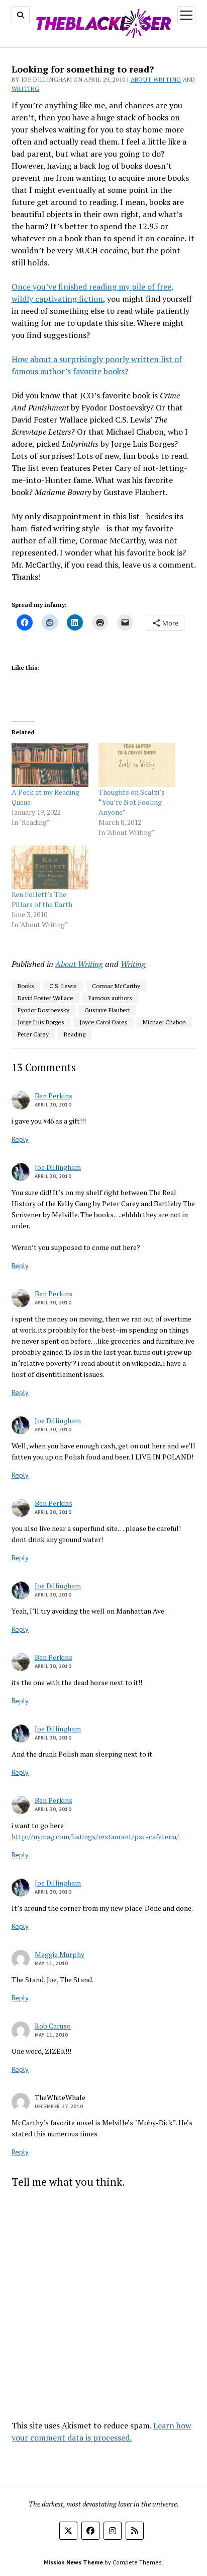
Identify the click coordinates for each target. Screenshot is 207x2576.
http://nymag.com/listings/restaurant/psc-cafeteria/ (95, 1836)
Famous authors (110, 998)
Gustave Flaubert (107, 1010)
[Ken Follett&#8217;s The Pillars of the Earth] (50, 867)
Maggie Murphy (60, 1954)
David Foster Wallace (45, 998)
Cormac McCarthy (116, 986)
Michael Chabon (164, 1022)
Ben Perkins (54, 1096)
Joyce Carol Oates (103, 1022)
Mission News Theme (73, 2562)
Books (26, 986)
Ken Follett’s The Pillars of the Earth (42, 899)
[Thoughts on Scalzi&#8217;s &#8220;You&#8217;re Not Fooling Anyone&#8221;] (137, 765)
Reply (20, 1139)
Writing (26, 88)
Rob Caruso (53, 2026)
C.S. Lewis (63, 986)
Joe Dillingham (58, 1167)
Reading (75, 1034)
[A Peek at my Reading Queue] (50, 765)
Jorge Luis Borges (41, 1022)
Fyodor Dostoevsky (43, 1010)
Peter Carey (33, 1034)
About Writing (156, 79)
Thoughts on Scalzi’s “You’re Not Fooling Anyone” (132, 802)
